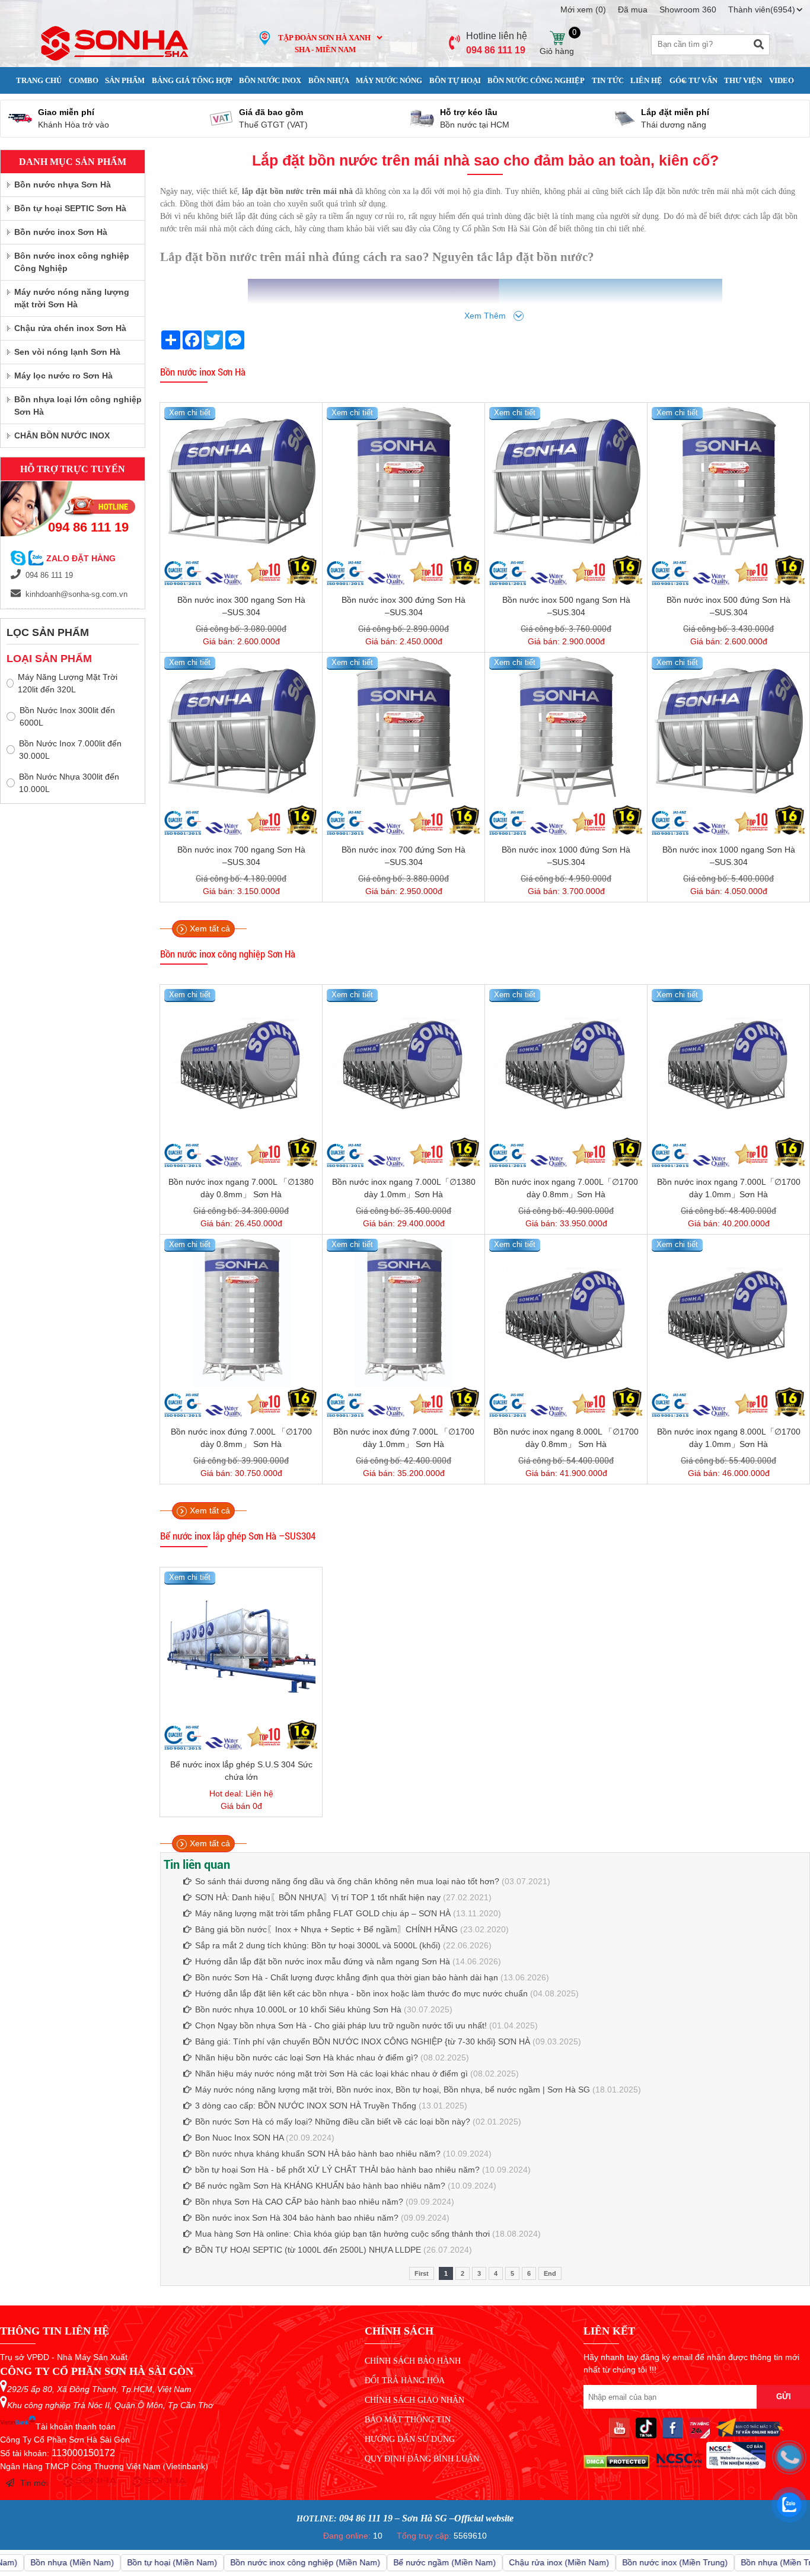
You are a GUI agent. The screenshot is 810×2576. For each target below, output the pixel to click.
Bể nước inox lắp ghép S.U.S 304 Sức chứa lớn (241, 1771)
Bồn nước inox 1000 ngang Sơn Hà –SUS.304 (729, 856)
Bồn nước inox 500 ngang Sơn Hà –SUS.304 (566, 606)
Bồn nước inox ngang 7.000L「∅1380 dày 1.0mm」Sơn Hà (404, 1188)
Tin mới (34, 2483)
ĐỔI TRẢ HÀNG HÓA (405, 2381)
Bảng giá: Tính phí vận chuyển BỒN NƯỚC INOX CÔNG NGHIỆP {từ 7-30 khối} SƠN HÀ (363, 2041)
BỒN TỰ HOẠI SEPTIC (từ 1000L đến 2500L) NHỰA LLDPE (308, 2250)
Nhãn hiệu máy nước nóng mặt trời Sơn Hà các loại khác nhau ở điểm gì (333, 2073)
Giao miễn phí (66, 112)
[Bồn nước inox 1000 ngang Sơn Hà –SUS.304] (728, 731)
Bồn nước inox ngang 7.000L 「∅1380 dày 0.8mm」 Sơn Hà (241, 1188)
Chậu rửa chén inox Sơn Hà (70, 328)
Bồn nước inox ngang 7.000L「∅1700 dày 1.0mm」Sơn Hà (729, 1188)
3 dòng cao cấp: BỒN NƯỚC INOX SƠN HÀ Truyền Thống (306, 2106)
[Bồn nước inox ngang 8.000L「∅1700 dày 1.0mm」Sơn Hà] (728, 1313)
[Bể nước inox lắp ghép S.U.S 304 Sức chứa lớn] (241, 1646)
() (583, 9)
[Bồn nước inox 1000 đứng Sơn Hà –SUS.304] (566, 731)
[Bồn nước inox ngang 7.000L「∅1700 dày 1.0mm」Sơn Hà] (728, 1063)
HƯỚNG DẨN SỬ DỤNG (410, 2439)
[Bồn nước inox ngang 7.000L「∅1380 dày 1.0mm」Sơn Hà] (404, 1063)
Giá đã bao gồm (271, 112)
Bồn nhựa (329, 80)
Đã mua (633, 9)
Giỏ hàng (557, 38)
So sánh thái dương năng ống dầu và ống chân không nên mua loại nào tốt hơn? (347, 1881)
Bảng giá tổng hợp (192, 80)
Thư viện (743, 80)
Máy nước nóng (389, 80)
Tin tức (608, 80)
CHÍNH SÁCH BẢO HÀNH (413, 2361)
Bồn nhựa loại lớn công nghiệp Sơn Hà (78, 406)
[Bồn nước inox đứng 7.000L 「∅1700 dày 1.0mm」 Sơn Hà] (404, 1313)
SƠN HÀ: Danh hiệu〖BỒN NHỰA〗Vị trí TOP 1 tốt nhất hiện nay (318, 1897)
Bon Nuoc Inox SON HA (239, 2138)
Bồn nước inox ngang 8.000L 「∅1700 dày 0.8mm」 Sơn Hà (566, 1438)
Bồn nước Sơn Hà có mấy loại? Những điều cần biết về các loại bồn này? (333, 2122)
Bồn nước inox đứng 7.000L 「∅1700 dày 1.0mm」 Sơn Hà (404, 1438)
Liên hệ (646, 80)
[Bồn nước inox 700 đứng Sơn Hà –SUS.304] (404, 731)
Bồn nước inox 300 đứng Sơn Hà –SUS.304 (404, 606)
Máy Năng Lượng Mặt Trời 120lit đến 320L (68, 683)
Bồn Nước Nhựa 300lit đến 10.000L (69, 783)
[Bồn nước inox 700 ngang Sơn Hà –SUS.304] (241, 731)
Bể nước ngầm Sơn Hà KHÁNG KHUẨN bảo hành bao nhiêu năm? (320, 2186)
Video (782, 80)
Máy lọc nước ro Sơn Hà (63, 376)
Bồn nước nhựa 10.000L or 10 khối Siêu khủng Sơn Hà (298, 2009)
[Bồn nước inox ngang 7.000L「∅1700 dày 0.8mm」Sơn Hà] (566, 1063)
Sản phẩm (125, 80)
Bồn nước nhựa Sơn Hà (63, 185)
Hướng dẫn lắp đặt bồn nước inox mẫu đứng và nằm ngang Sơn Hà (323, 1961)
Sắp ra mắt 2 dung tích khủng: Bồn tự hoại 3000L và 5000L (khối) (318, 1945)
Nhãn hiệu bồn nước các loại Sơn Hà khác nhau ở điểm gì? (307, 2057)
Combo (84, 80)
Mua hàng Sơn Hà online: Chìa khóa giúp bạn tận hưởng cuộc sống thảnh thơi (342, 2234)
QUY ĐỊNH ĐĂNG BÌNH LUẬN (422, 2459)
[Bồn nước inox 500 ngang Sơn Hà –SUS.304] (566, 481)
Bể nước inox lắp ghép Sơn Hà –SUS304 (238, 1536)
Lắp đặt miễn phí (675, 112)
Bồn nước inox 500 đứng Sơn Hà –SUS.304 (728, 606)
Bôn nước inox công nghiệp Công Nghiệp (72, 262)
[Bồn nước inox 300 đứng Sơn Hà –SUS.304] (404, 481)
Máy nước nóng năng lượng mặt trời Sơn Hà (72, 298)
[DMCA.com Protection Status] (616, 2466)
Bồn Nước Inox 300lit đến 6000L (67, 716)
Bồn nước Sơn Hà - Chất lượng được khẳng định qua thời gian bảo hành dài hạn (347, 1977)
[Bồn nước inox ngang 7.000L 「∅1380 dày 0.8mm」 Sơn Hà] (241, 1063)
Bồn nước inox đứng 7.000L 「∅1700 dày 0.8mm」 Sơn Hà (241, 1438)
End (550, 2273)
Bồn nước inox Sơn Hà (203, 372)
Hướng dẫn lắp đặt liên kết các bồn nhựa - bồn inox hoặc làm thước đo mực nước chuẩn (361, 1993)
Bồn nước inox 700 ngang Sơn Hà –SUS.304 (241, 856)
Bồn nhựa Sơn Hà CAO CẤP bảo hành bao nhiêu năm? (299, 2202)
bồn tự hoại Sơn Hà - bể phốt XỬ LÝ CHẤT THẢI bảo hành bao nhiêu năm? (337, 2170)
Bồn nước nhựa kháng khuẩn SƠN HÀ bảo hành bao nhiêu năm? (318, 2154)
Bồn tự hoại (455, 80)
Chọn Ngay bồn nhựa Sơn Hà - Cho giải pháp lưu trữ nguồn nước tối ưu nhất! (341, 2025)
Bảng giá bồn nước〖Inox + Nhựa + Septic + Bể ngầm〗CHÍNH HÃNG (326, 1929)
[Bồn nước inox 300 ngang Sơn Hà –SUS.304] (241, 481)
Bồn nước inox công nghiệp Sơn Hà (228, 954)
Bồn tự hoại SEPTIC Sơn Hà (70, 208)
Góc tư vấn (693, 80)
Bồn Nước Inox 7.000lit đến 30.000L (70, 750)
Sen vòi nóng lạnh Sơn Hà (67, 352)
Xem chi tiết (190, 413)
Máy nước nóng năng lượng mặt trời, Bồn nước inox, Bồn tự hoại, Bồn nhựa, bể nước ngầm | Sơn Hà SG (393, 2090)
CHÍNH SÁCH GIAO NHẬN (414, 2400)
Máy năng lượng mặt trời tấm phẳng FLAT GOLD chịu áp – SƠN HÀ (323, 1913)
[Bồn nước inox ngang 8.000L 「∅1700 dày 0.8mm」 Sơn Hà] (566, 1313)
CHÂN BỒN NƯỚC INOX (62, 435)
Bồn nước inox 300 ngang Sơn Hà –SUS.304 (241, 606)
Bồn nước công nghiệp (536, 80)
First (422, 2273)
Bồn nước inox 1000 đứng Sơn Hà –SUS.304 (566, 856)
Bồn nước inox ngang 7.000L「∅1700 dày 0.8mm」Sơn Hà (566, 1188)
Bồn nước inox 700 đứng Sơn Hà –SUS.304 (404, 856)
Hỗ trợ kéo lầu (469, 112)
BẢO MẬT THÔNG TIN (408, 2420)
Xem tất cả (210, 928)
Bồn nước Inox (270, 80)
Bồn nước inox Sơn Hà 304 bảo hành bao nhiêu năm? (297, 2218)
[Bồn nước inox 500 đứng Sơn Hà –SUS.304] (728, 481)
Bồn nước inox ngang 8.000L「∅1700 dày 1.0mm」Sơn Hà (729, 1438)
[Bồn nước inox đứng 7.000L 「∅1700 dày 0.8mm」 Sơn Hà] (241, 1313)
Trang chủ (39, 80)
